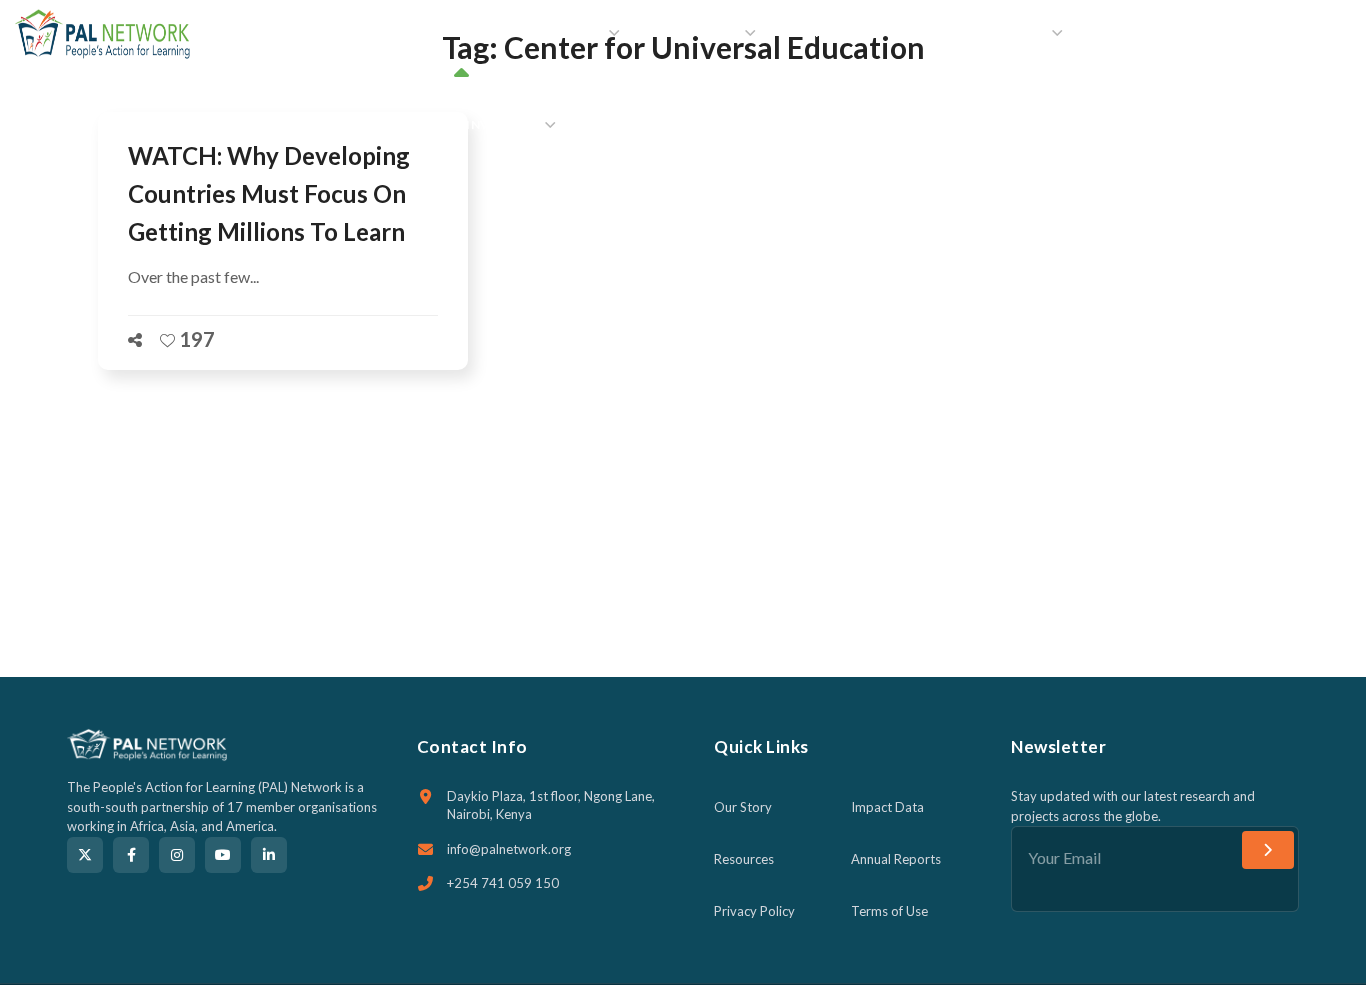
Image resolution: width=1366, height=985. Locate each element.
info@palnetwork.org (509, 849)
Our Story (743, 807)
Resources (744, 859)
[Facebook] (131, 855)
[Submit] (1268, 850)
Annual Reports (896, 859)
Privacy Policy (754, 911)
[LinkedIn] (269, 855)
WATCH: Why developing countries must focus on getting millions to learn (269, 193)
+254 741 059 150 (503, 883)
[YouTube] (223, 855)
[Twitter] (85, 855)
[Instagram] (177, 855)
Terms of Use (889, 911)
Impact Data (887, 807)
